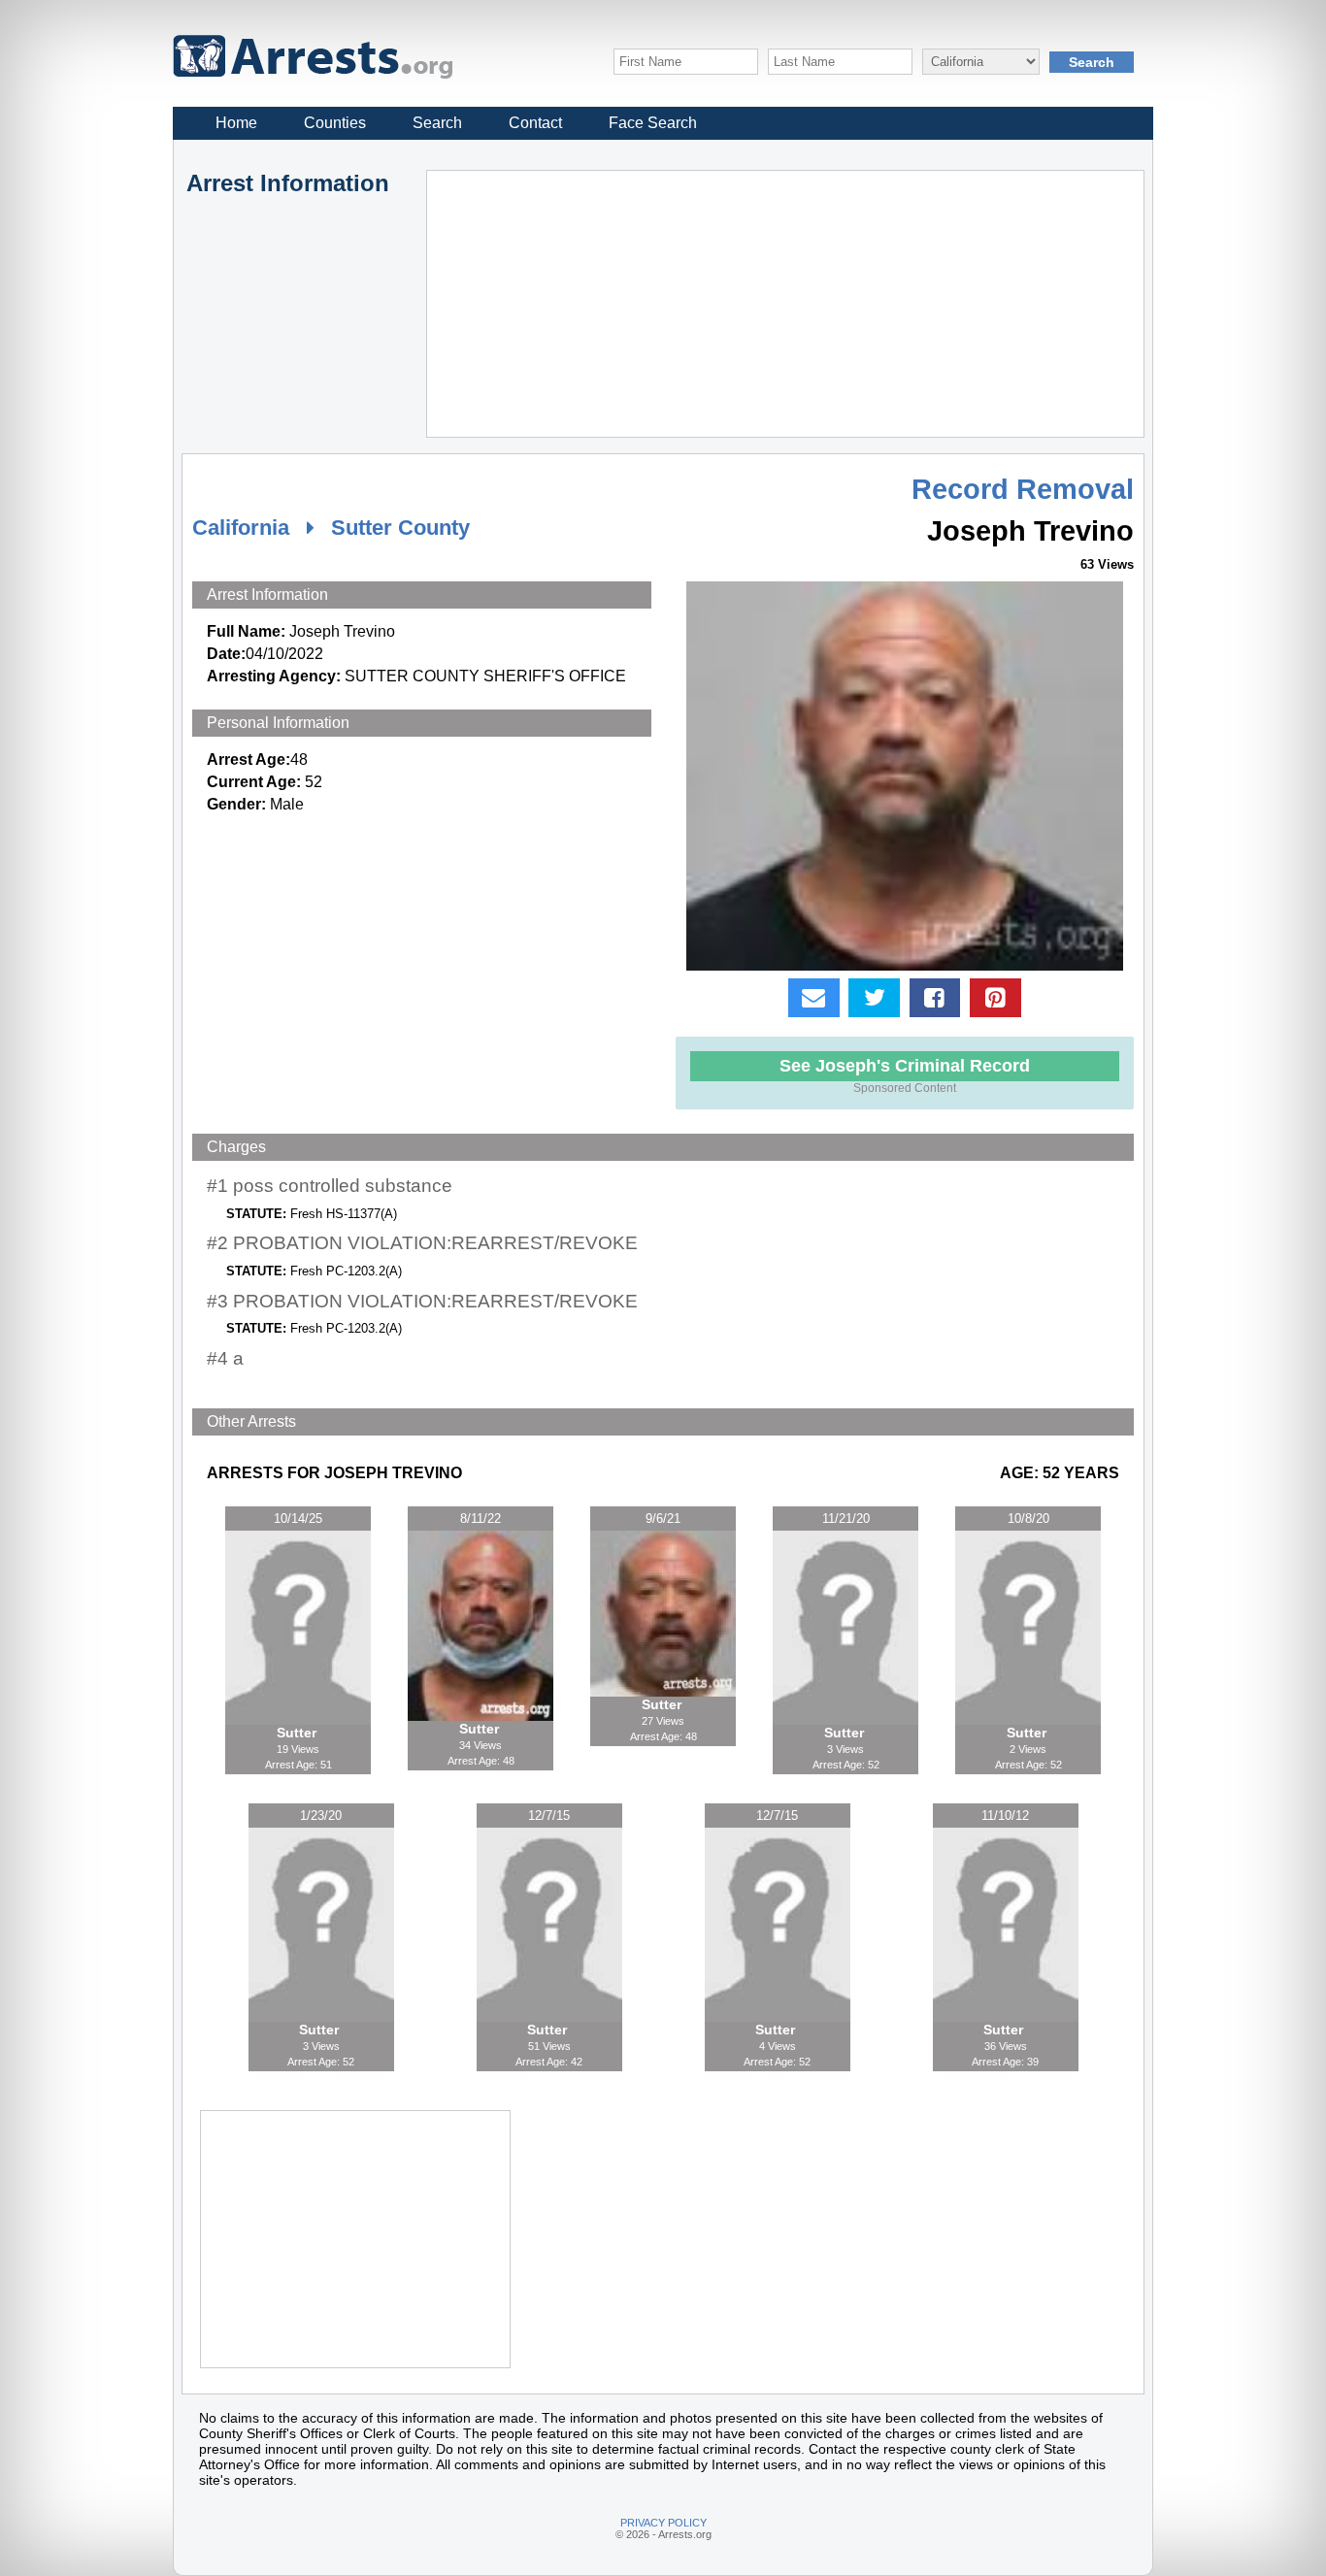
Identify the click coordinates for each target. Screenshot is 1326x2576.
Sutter (298, 1733)
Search (437, 123)
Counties (335, 123)
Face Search (653, 123)
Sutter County (400, 528)
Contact (535, 123)
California (241, 528)
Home (236, 123)
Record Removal (1023, 489)
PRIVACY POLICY (663, 2523)
